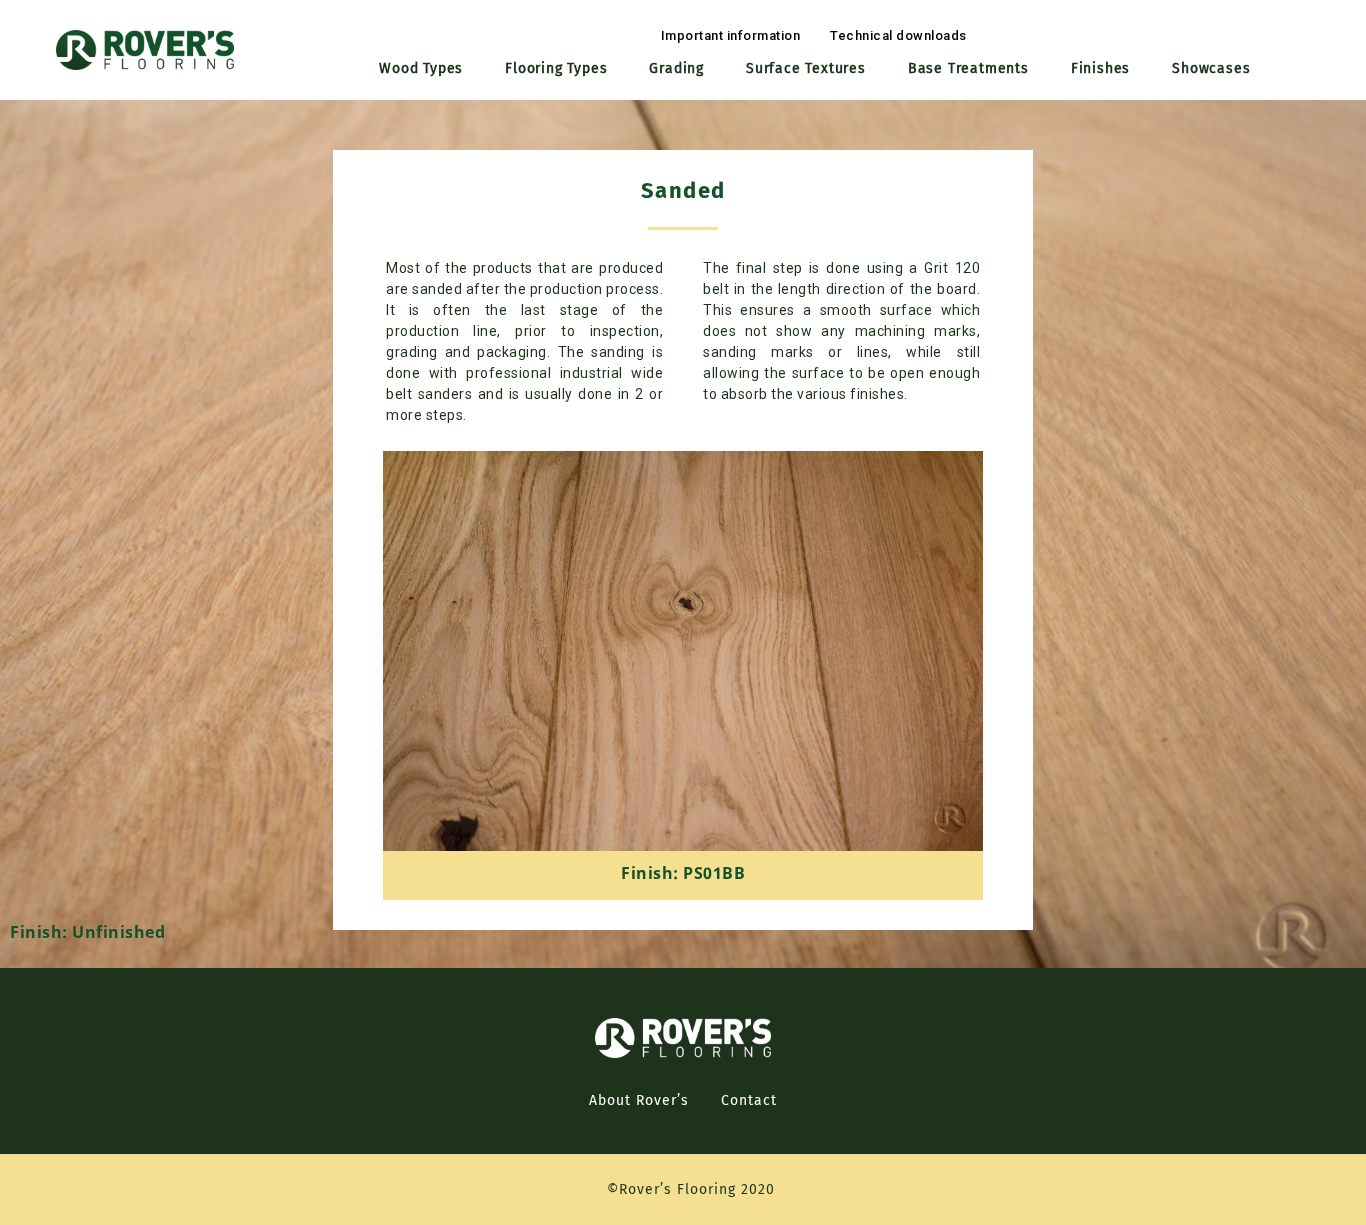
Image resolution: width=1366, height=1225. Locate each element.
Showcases (1211, 68)
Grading (676, 68)
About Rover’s (639, 1100)
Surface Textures (806, 68)
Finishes (1100, 68)
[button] (731, 35)
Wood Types (421, 68)
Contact (749, 1100)
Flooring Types (556, 68)
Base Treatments (968, 68)
